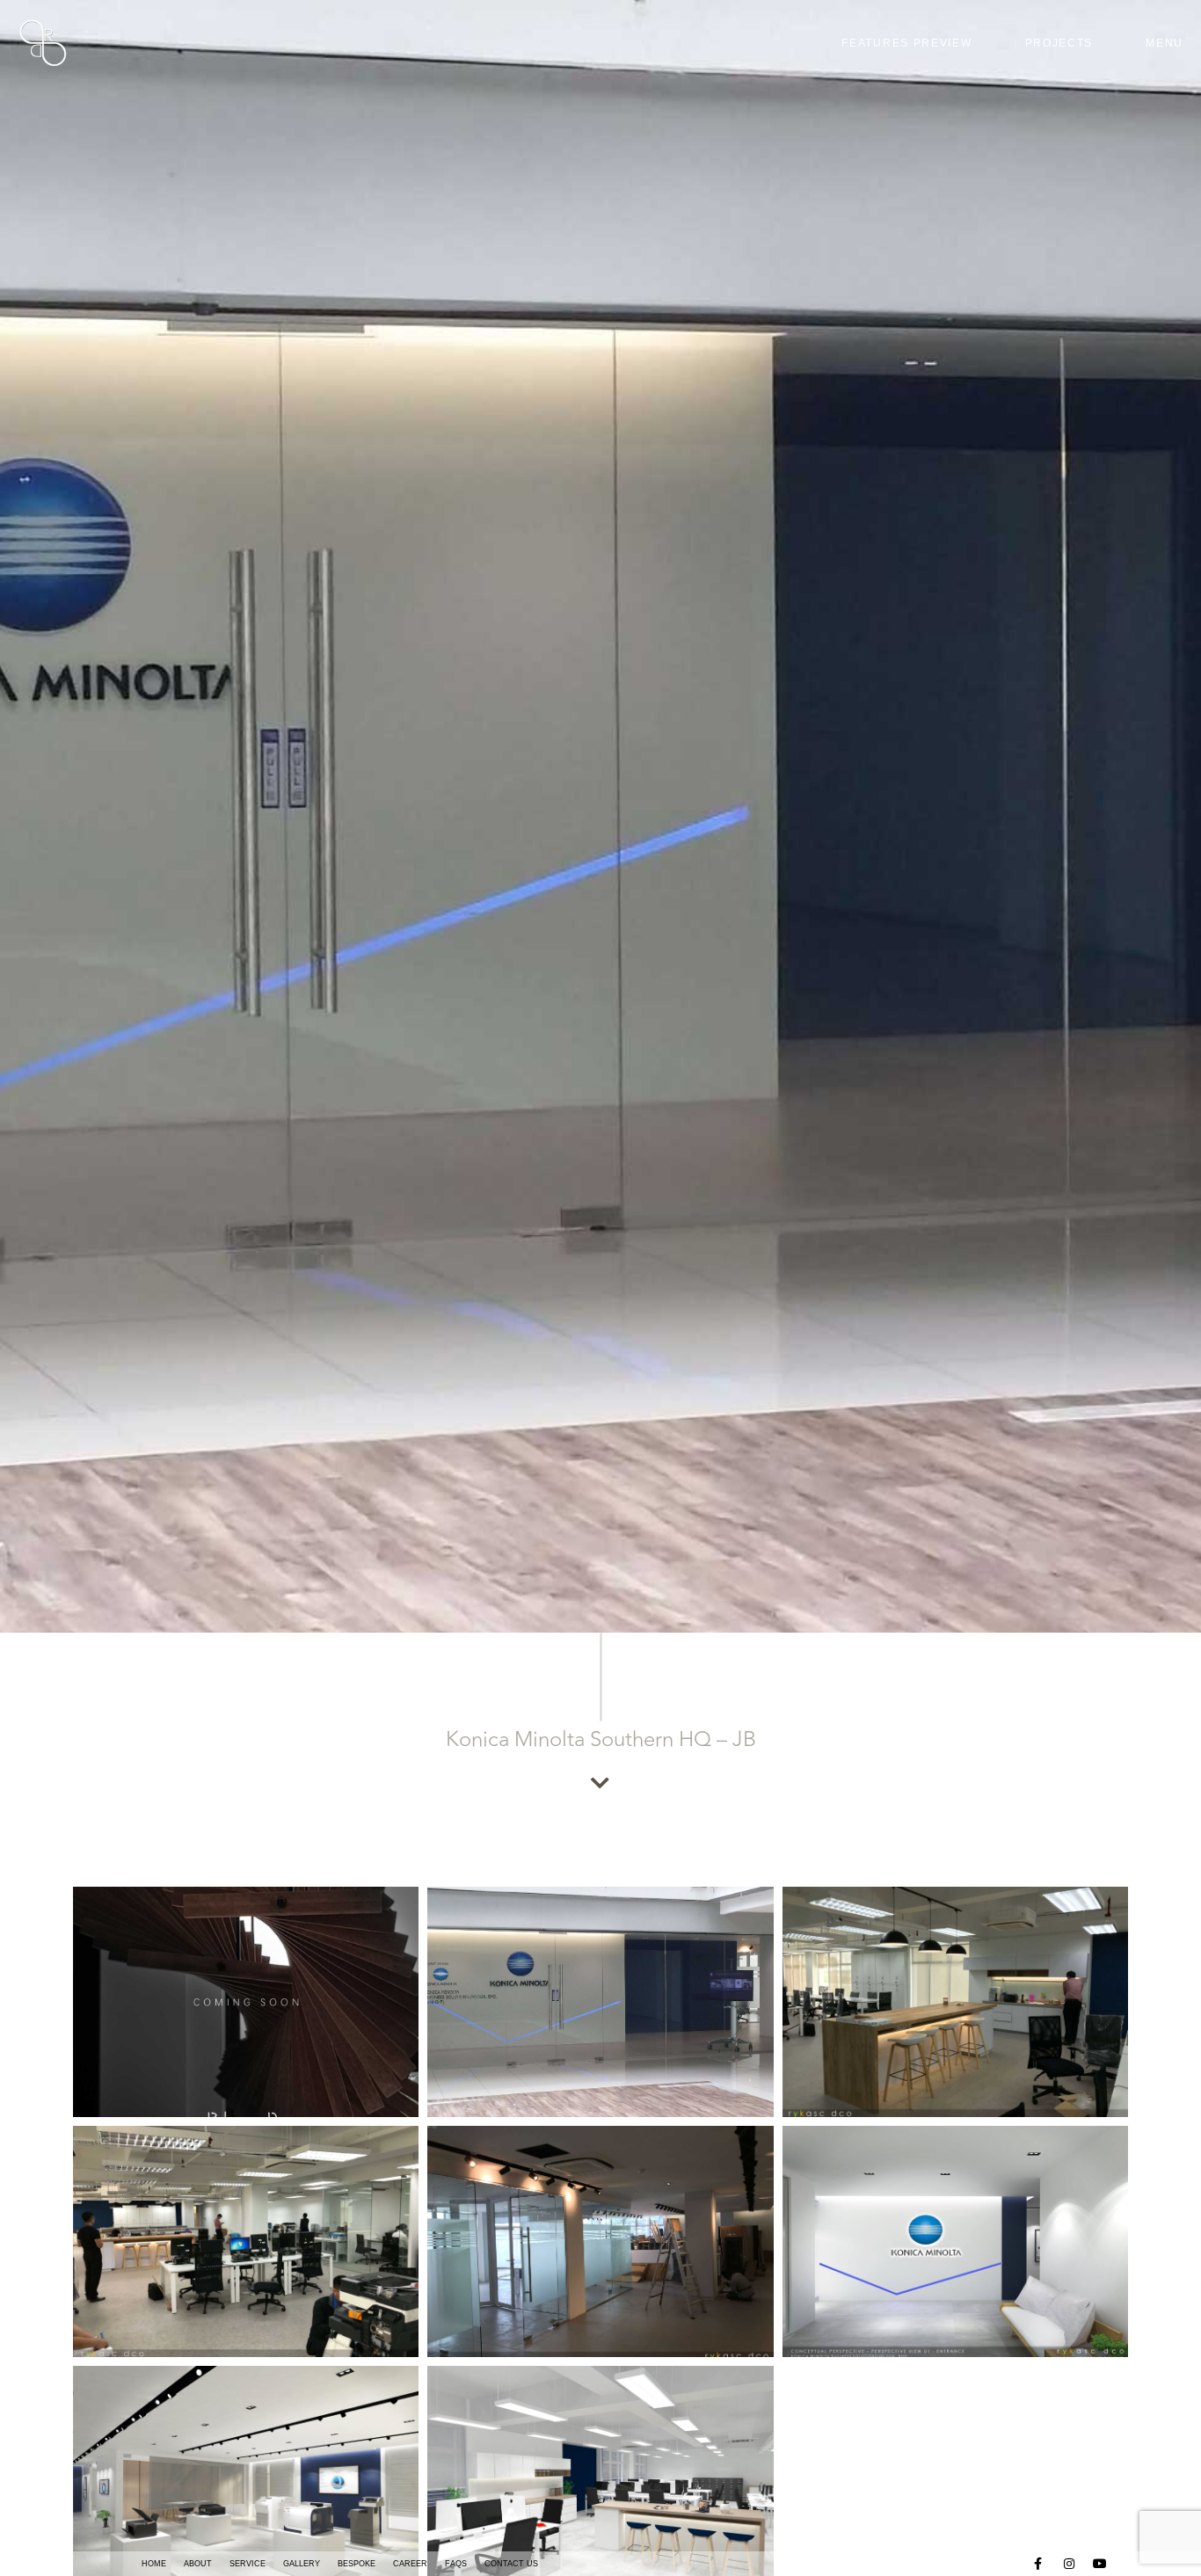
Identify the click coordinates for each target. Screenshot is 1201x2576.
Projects (1059, 43)
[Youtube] (1101, 2564)
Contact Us (511, 2564)
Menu (1165, 43)
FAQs (456, 2564)
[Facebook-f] (1038, 2564)
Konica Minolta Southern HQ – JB (601, 1739)
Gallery (302, 2564)
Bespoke (357, 2564)
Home (154, 2564)
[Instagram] (1070, 2564)
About (198, 2564)
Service (247, 2564)
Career (410, 2564)
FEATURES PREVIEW (906, 43)
